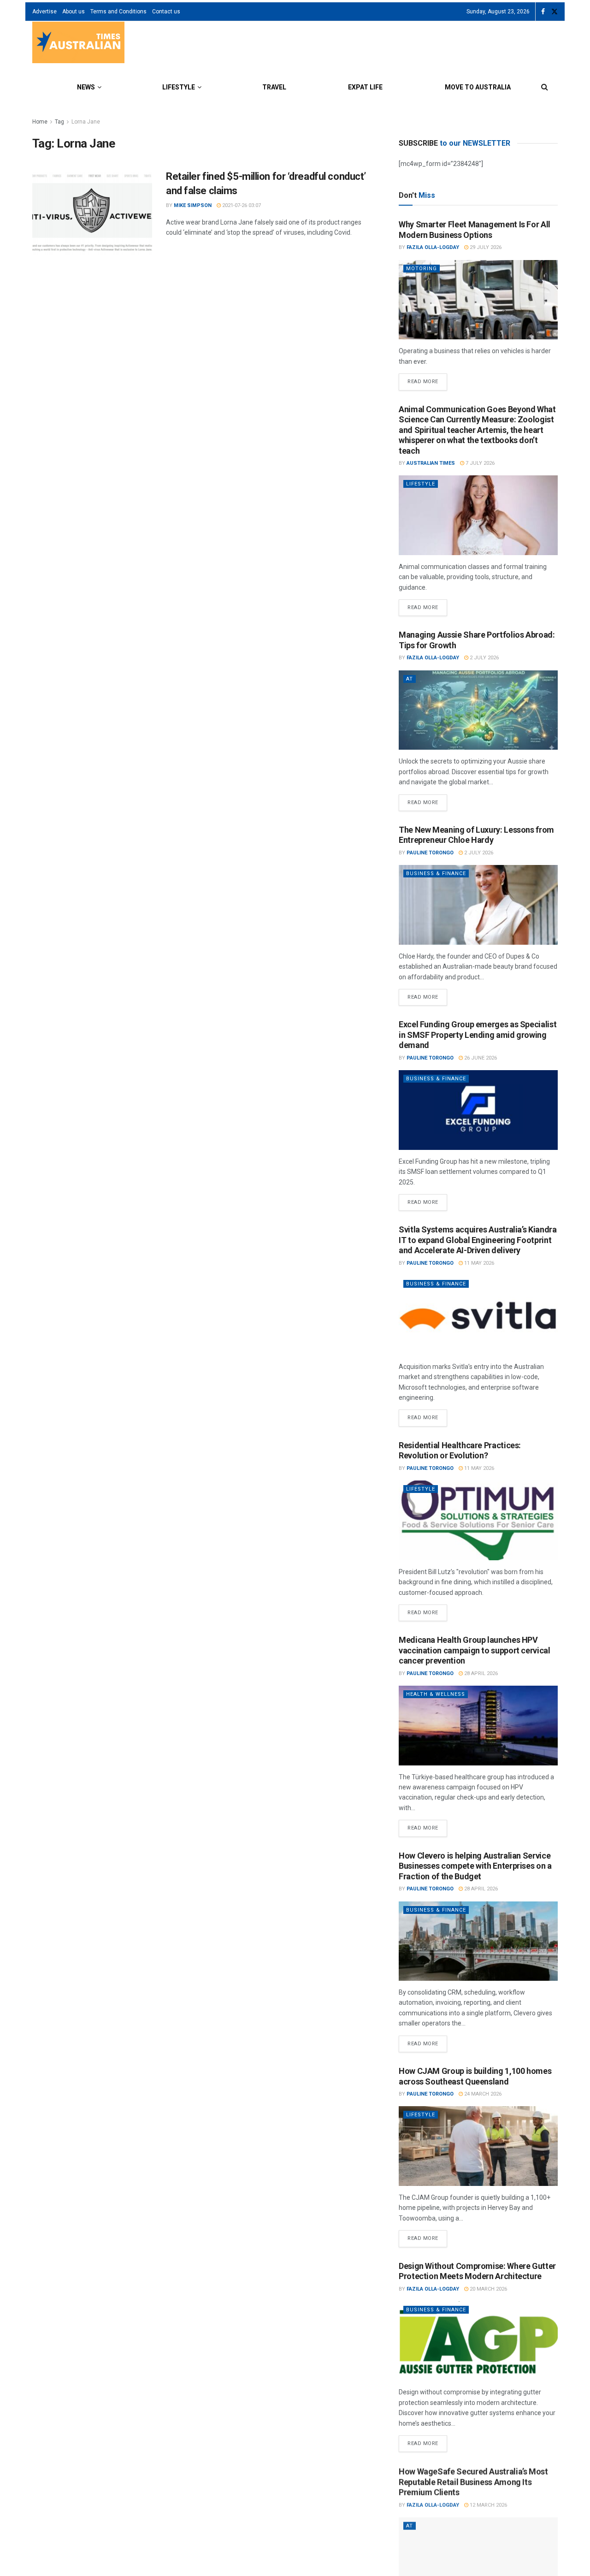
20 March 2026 (488, 2289)
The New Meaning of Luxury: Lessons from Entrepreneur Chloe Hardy (476, 835)
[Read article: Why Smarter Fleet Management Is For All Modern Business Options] (478, 300)
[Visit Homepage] (78, 44)
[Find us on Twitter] (555, 12)
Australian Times (431, 463)
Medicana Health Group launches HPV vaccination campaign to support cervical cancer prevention (475, 1650)
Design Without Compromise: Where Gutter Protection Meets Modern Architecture (477, 2271)
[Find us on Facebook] (543, 12)
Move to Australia (478, 87)
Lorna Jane (86, 122)
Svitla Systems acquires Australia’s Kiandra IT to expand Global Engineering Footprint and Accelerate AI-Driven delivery (478, 1240)
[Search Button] (545, 87)
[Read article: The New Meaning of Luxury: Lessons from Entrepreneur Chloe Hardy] (478, 905)
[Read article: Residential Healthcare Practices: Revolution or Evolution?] (478, 1520)
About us (74, 12)
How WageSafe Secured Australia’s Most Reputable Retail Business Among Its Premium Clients (473, 2481)
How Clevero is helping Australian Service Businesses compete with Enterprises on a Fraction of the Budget (475, 1866)
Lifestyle (179, 87)
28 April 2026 (480, 1673)
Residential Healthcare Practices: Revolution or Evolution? (460, 1451)
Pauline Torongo (430, 853)
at (410, 679)
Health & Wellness (436, 1694)
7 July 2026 (479, 463)
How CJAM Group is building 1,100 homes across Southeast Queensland (475, 2076)
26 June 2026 (480, 1058)
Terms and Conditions (118, 12)
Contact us (166, 12)
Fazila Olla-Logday (433, 247)
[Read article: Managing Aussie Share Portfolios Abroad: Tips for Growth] (478, 710)
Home (40, 122)
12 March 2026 (488, 2504)
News (86, 87)
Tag (59, 122)
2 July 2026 (484, 658)
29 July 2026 (485, 247)
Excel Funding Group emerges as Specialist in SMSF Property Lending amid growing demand (478, 1035)
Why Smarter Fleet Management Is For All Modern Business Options (475, 230)
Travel (274, 87)
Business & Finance (436, 873)
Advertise (44, 12)
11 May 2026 (478, 1263)
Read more (427, 379)
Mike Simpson (193, 205)
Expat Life (365, 87)
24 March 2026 (482, 2094)
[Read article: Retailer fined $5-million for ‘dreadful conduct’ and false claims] (92, 213)
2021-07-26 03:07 (241, 205)
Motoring (422, 269)
